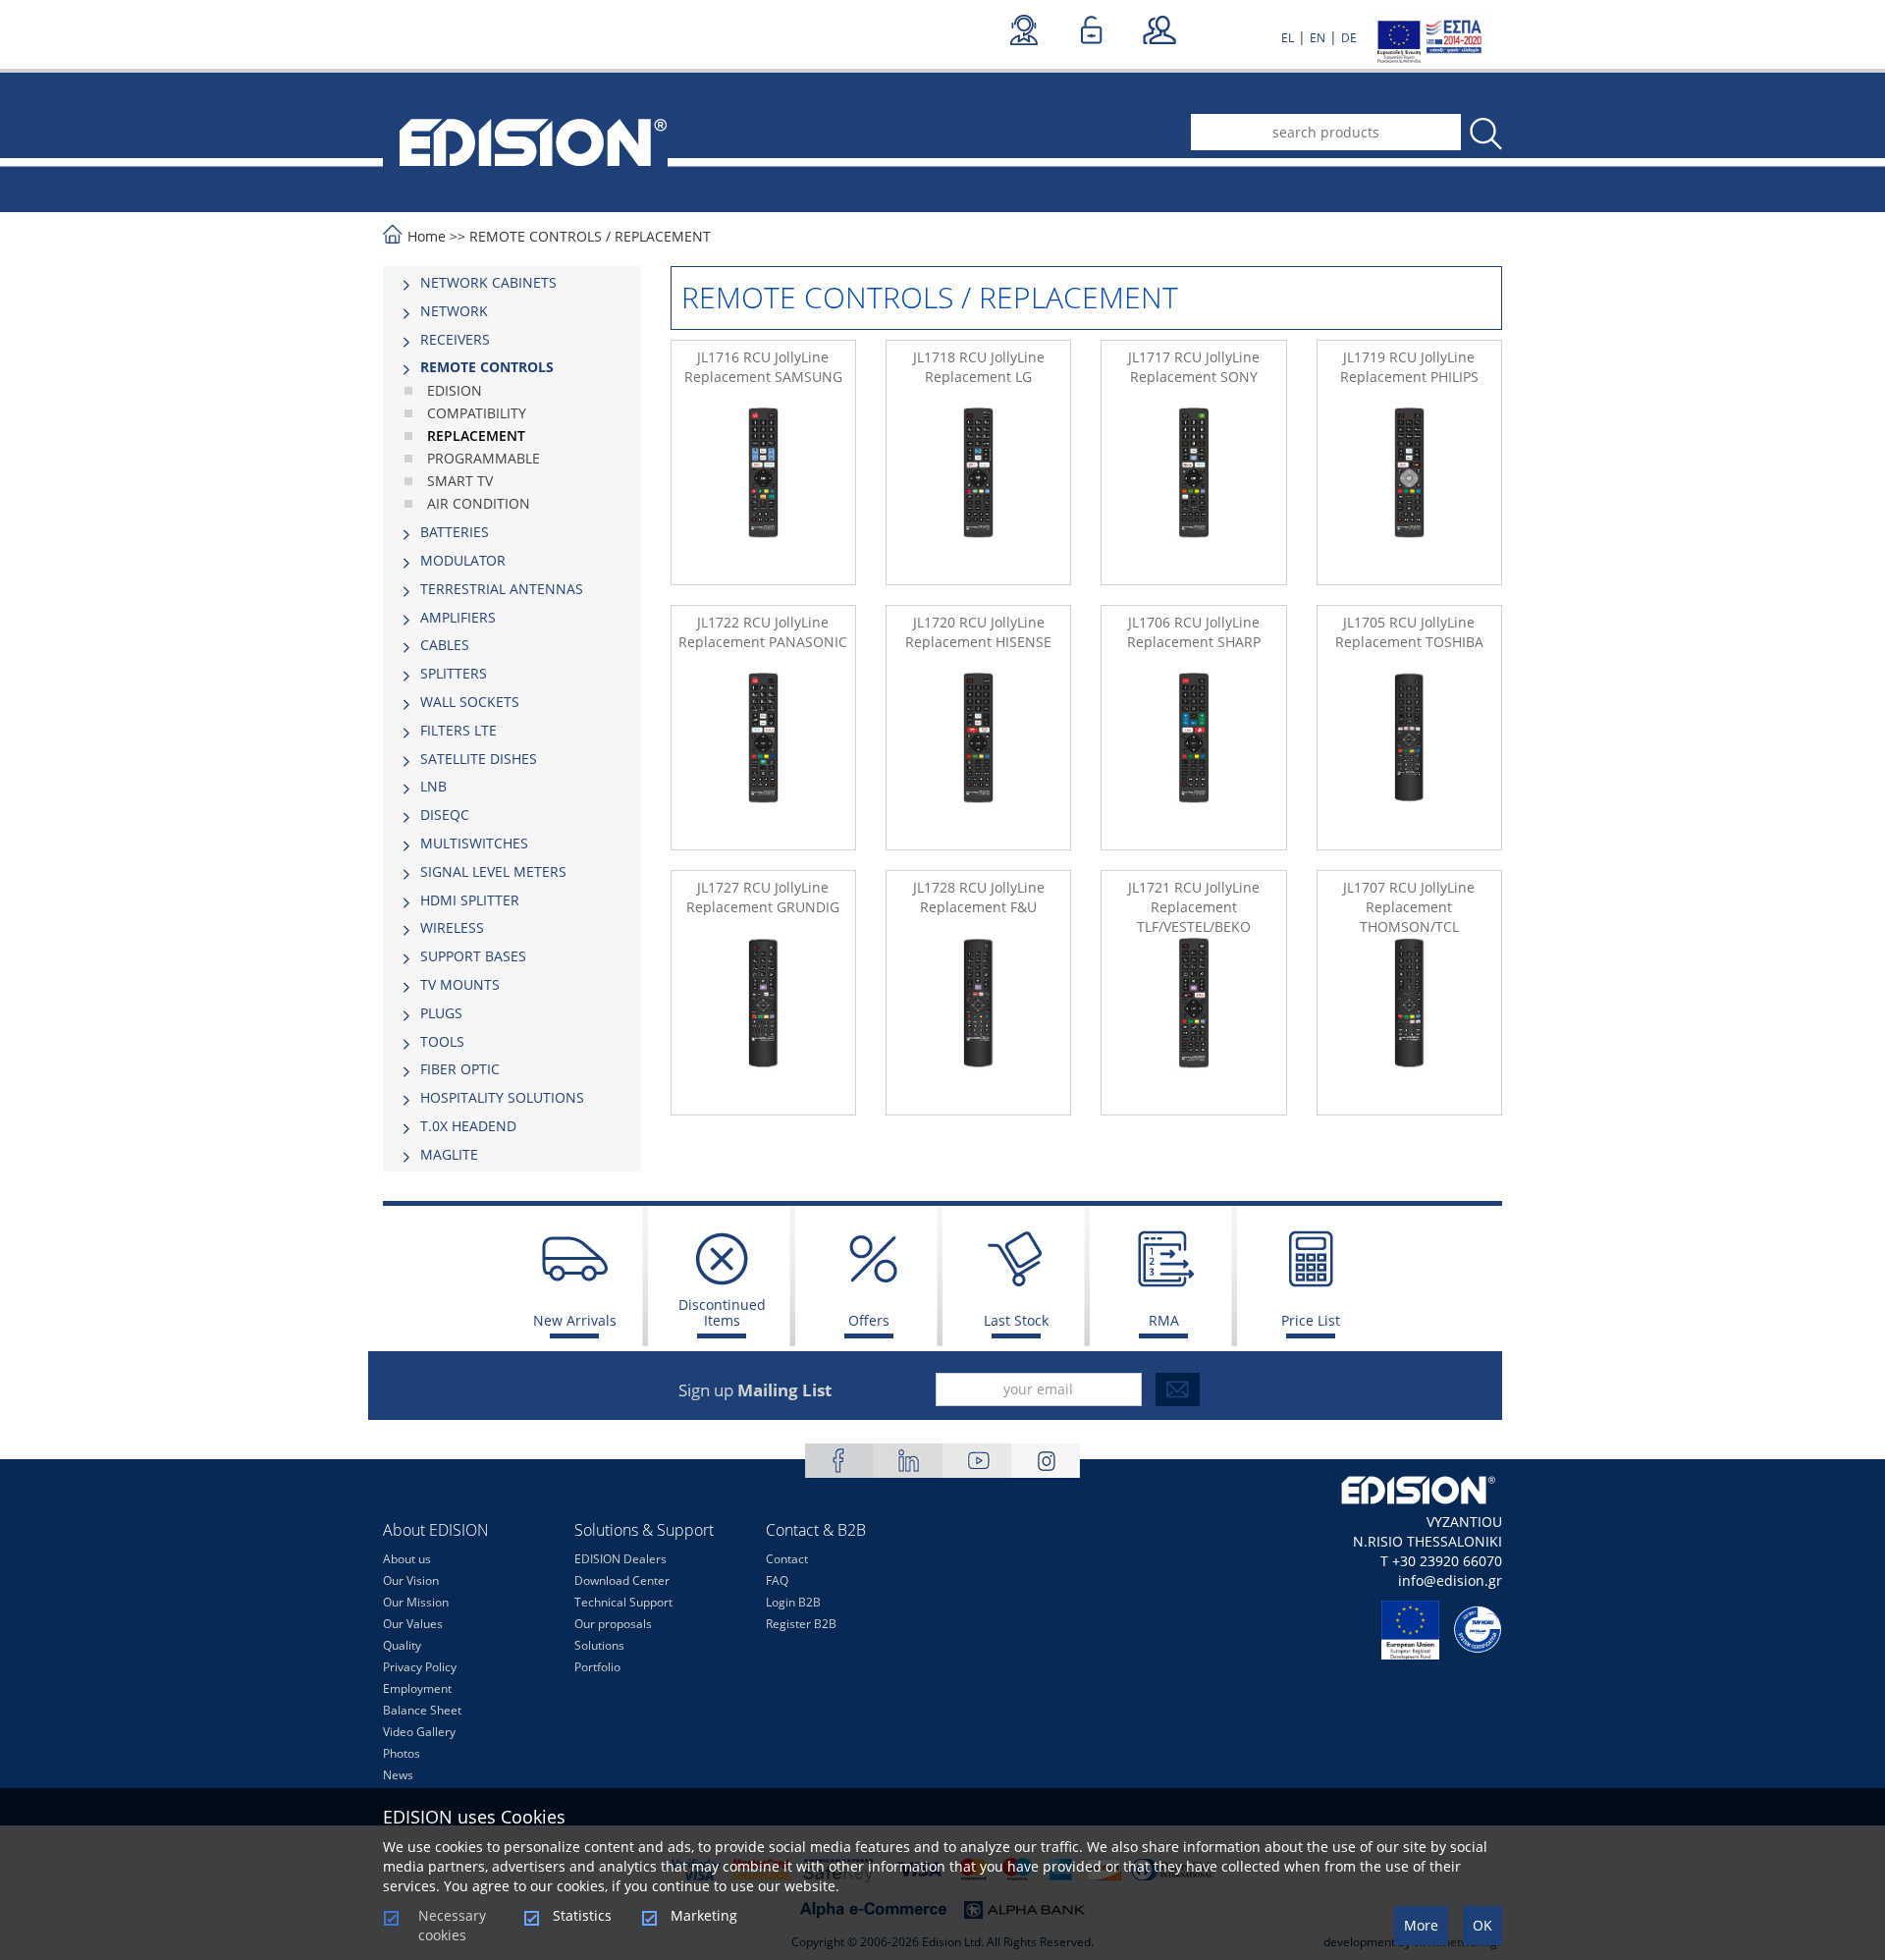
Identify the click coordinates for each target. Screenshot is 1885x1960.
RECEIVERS (455, 339)
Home (427, 236)
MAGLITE (449, 1154)
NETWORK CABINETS (488, 282)
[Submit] (1178, 1389)
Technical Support (623, 1602)
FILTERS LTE (458, 730)
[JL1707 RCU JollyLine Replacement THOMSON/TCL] (1409, 1022)
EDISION (455, 390)
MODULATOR (463, 560)
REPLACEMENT (663, 236)
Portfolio (597, 1667)
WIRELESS (452, 927)
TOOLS (442, 1041)
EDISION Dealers (620, 1559)
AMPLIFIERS (458, 617)
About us (407, 1559)
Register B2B (801, 1624)
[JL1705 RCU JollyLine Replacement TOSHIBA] (1409, 757)
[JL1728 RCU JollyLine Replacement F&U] (978, 1022)
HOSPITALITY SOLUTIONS (502, 1097)
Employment (417, 1688)
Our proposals (613, 1624)
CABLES (445, 645)
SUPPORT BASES (473, 956)
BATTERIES (455, 532)
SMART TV (460, 481)
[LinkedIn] (908, 1461)
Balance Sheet (422, 1710)
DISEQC (445, 815)
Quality (402, 1645)
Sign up (755, 1390)
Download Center (622, 1580)
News (398, 1775)
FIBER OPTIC (460, 1069)
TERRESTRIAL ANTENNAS (502, 589)
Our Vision (411, 1580)
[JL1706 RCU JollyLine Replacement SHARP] (1193, 757)
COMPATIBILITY (477, 413)
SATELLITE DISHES (479, 759)
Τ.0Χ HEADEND (468, 1126)
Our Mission (416, 1602)
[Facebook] (839, 1461)
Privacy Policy (420, 1667)
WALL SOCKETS (470, 702)
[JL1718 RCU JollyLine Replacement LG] (978, 492)
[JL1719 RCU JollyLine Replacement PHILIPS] (1409, 492)
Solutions (599, 1645)
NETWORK (454, 311)
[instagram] (1046, 1461)
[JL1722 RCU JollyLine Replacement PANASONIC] (763, 757)
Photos (402, 1753)
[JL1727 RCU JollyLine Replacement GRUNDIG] (763, 1022)
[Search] (1484, 134)
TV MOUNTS (460, 984)
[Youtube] (977, 1461)
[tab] (512, 283)
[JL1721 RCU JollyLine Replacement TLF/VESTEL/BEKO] (1193, 1022)
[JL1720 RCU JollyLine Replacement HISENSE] (978, 757)
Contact (787, 1559)
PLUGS (441, 1013)
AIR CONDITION (479, 503)
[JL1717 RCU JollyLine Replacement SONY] (1193, 492)
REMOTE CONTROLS (536, 236)
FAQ (777, 1580)
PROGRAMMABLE (484, 458)
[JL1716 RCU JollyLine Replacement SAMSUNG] (763, 492)
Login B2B (793, 1602)
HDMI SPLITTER (470, 900)
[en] (525, 140)
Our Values (413, 1624)
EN (1318, 38)
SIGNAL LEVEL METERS (493, 871)
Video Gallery (419, 1732)
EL (1288, 38)
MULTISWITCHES (474, 843)
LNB (433, 786)
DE (1349, 38)
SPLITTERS (454, 673)
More (1421, 1925)
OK (1482, 1925)
